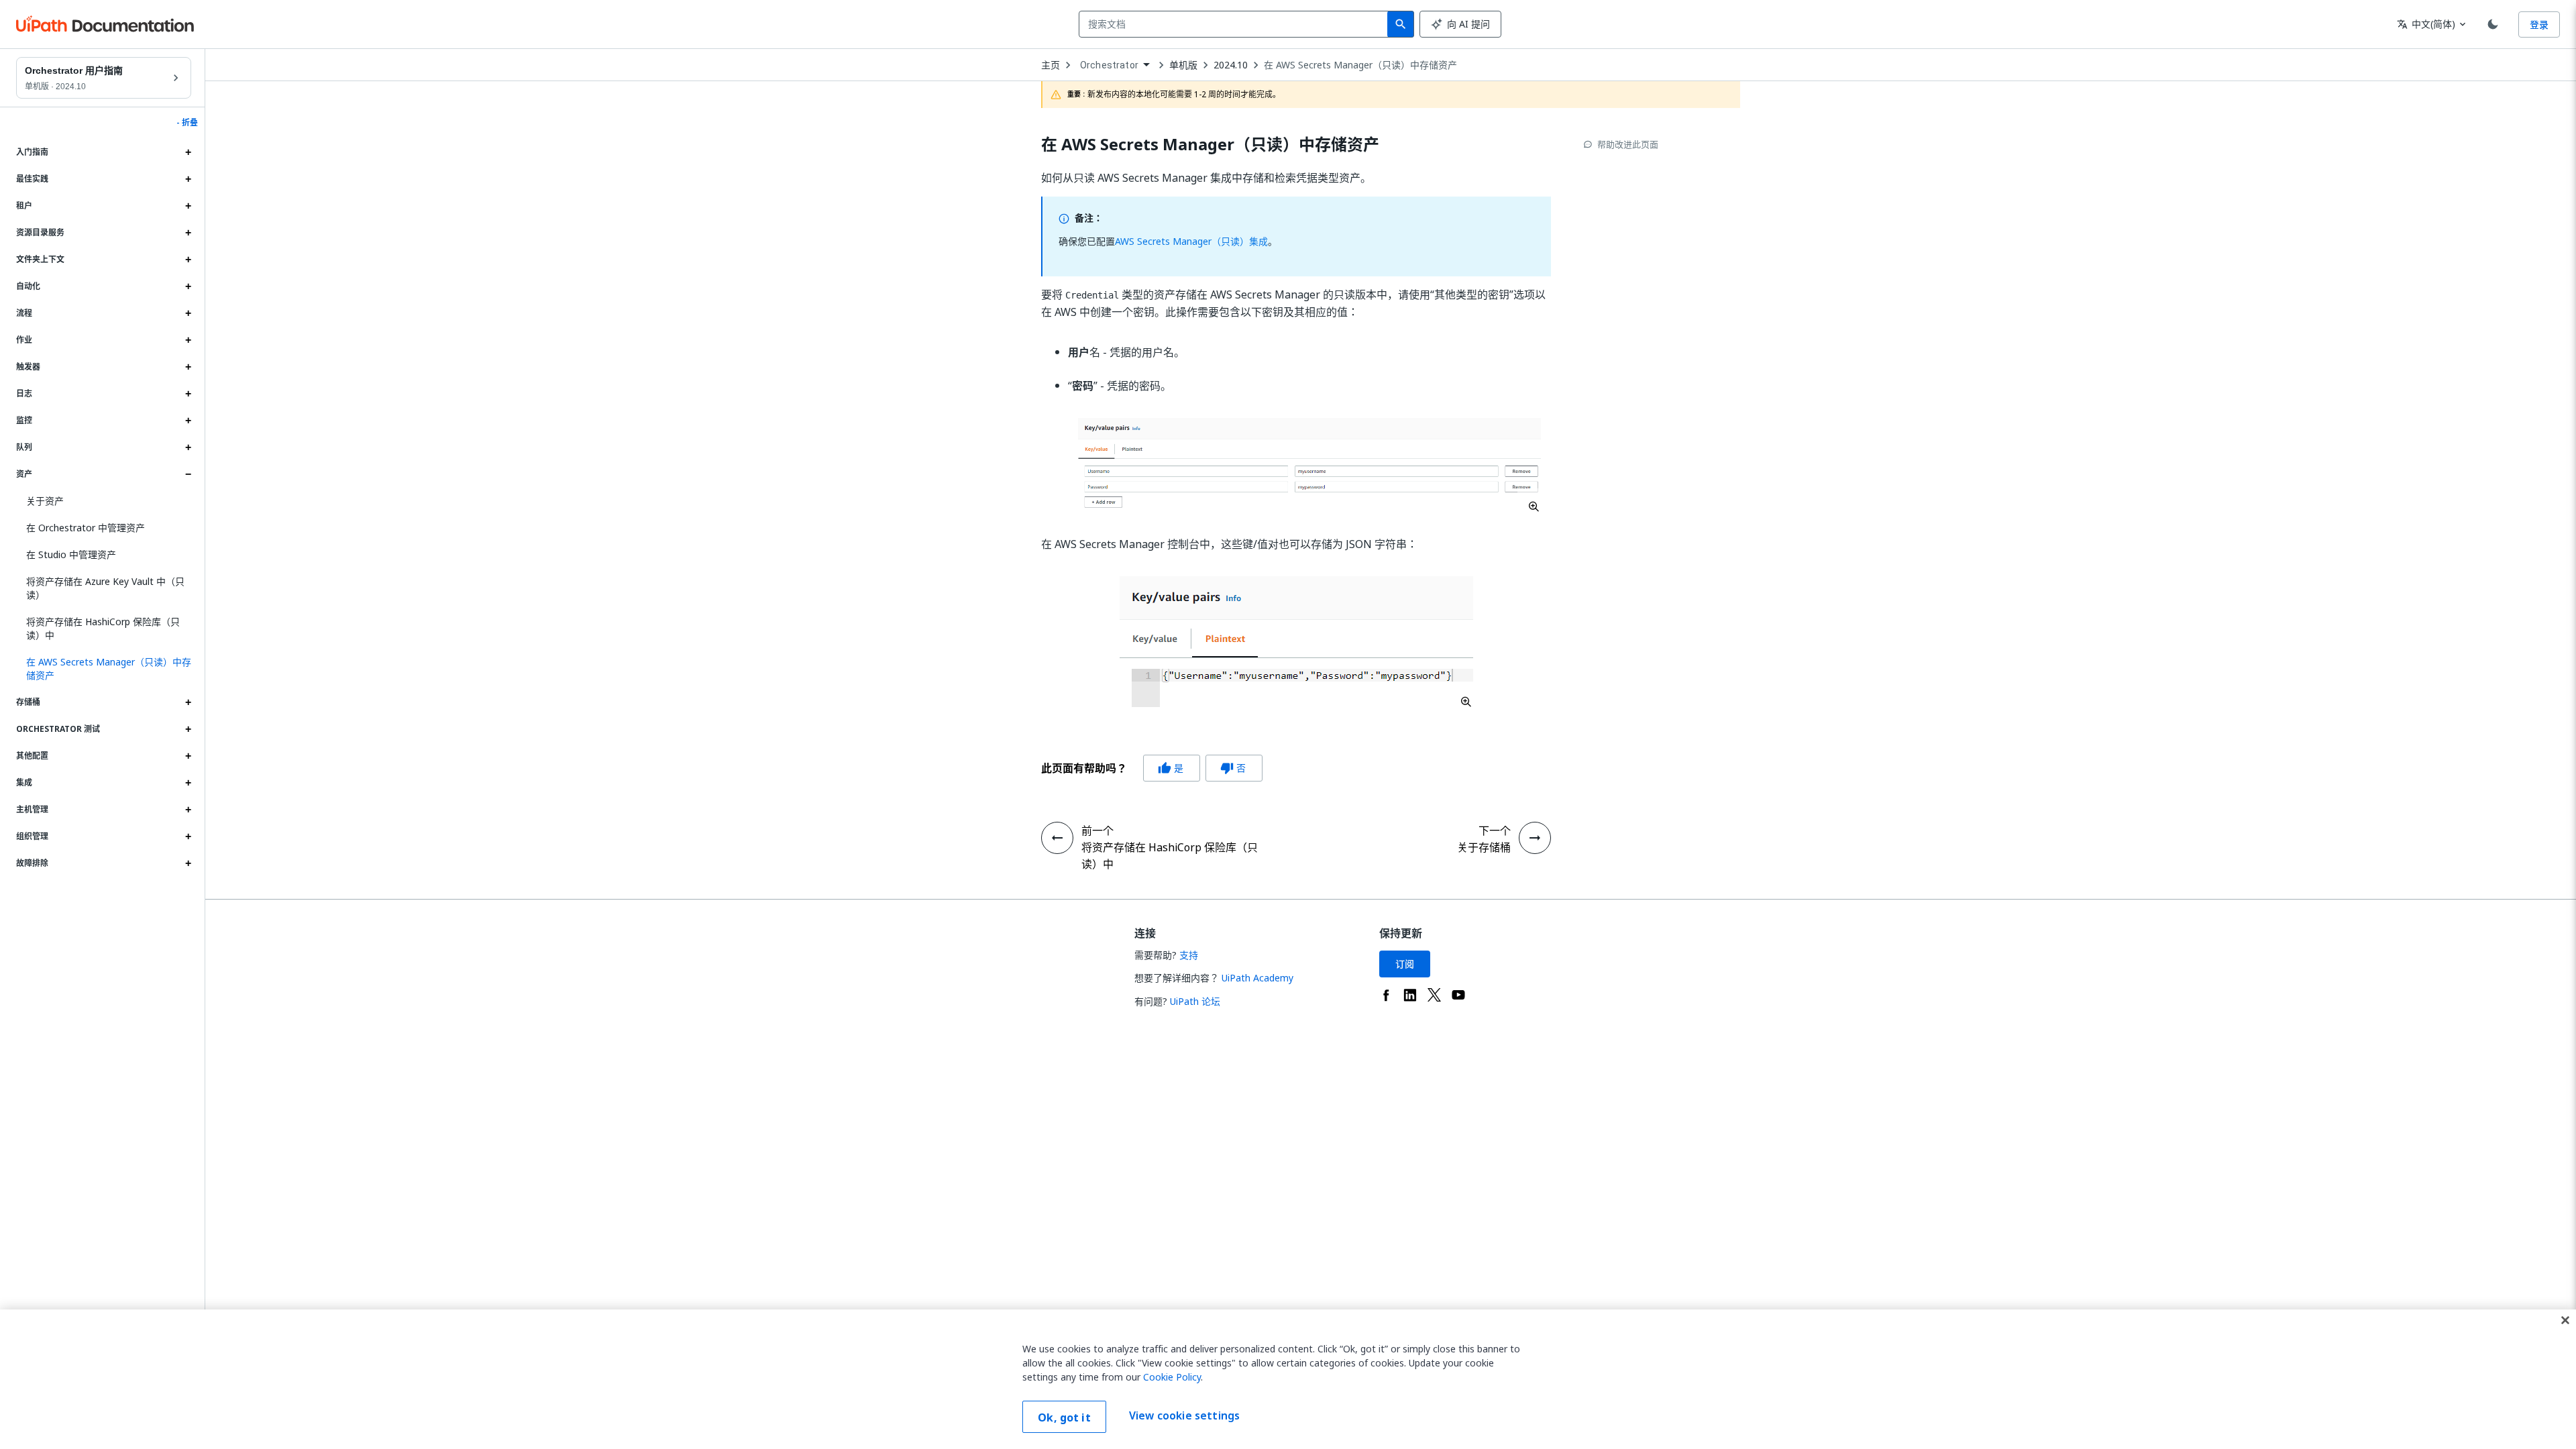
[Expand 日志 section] (188, 394)
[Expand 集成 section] (188, 783)
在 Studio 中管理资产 (71, 554)
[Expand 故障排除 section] (188, 863)
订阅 (1405, 964)
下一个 (1495, 830)
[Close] (2565, 1320)
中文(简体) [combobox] (2426, 24)
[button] (104, 669)
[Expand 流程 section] (188, 313)
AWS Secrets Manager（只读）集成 (1191, 241)
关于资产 (45, 501)
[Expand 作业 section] (188, 340)
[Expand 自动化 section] (188, 286)
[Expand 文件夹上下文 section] (188, 260)
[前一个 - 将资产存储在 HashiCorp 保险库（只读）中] (1057, 838)
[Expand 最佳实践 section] (188, 179)
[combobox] (1236, 24)
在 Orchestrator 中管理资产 (86, 528)
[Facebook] (1386, 995)
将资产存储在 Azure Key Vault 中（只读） (105, 588)
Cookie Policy (1172, 1377)
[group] (1152, 768)
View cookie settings (1184, 1415)
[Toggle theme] (2493, 24)
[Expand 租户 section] (188, 206)
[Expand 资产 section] (188, 474)
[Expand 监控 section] (188, 421)
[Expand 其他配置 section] (188, 756)
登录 (2539, 24)
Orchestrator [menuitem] (1109, 65)
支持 (1189, 955)
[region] (1288, 1379)
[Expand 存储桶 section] (188, 702)
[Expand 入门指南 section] (188, 152)
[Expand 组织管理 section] (188, 837)
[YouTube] (1458, 995)
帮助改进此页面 (1628, 144)
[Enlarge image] (1309, 465)
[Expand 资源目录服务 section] (188, 233)
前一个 (1097, 830)
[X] (1434, 995)
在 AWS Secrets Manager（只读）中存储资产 (1360, 65)
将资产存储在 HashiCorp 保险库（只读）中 (103, 628)
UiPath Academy (1257, 978)
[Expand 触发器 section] (188, 367)
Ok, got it (1064, 1417)
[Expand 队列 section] (188, 447)
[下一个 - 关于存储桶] (1535, 838)
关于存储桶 (1484, 847)
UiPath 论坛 (1195, 1001)
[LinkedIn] (1410, 995)
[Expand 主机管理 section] (188, 810)
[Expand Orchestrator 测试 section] (188, 729)
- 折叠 (187, 123)
